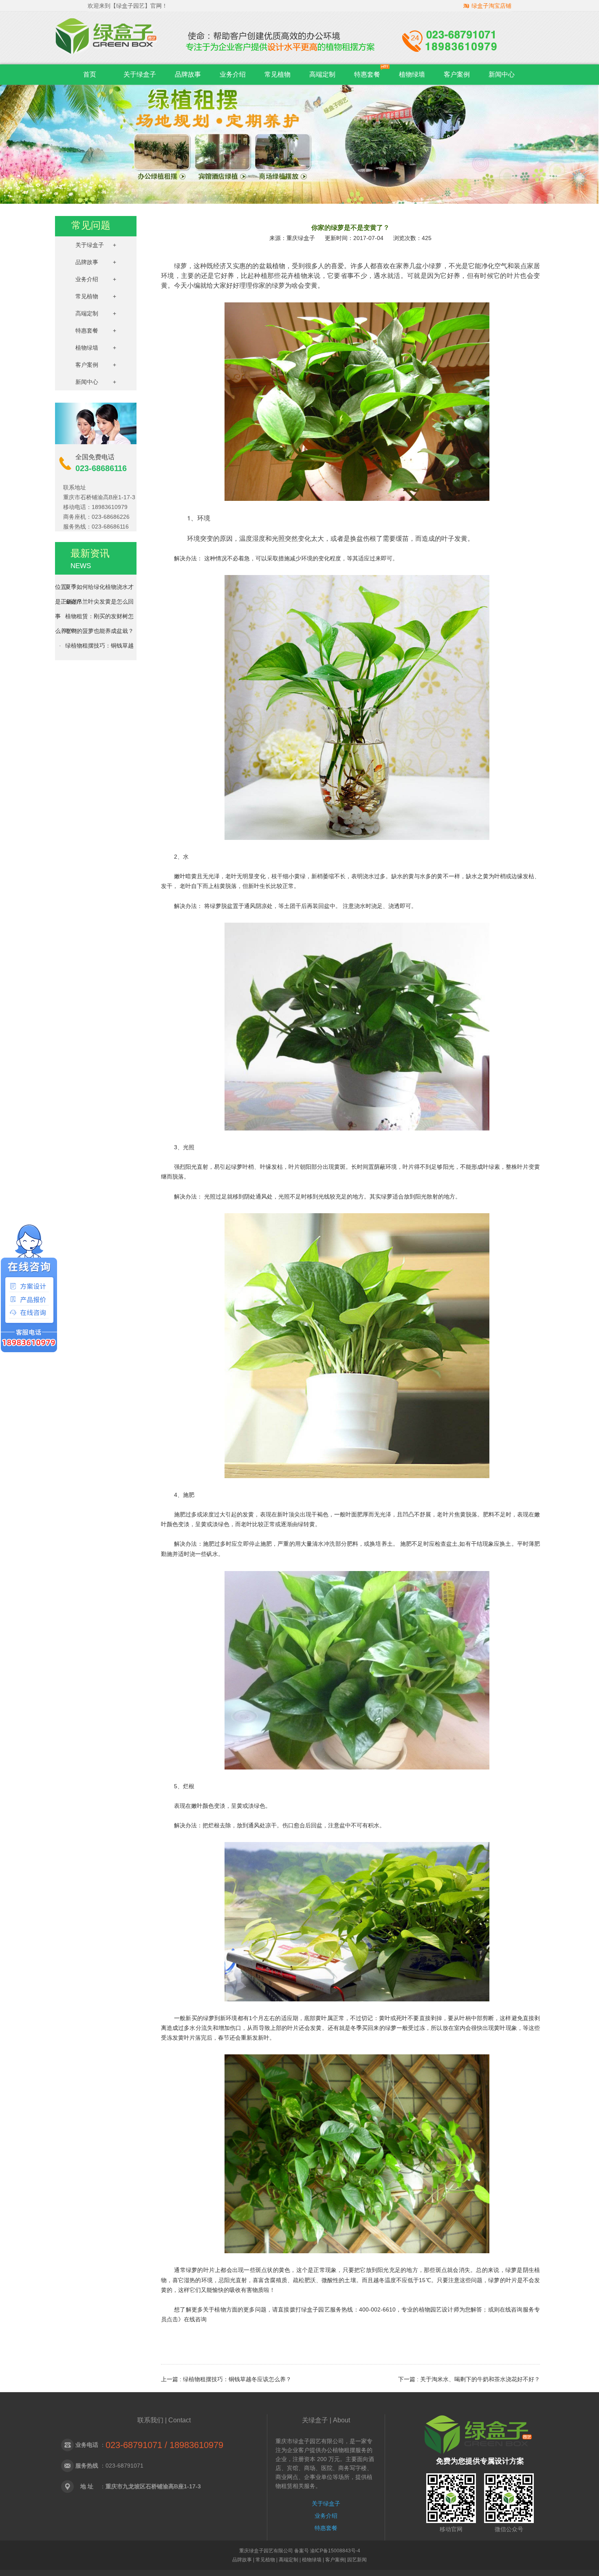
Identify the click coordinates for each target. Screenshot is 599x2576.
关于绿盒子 (140, 74)
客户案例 (457, 74)
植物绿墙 (412, 74)
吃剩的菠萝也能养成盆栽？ (99, 615)
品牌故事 (188, 74)
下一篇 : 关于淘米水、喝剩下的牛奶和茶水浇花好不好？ (469, 2379)
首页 (90, 74)
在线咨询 (195, 2319)
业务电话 (87, 2445)
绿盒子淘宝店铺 (491, 6)
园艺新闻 (357, 2560)
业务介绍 (233, 74)
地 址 (87, 2486)
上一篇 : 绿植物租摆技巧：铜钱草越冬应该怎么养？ (226, 2379)
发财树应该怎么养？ (91, 645)
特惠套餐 (367, 74)
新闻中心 (502, 74)
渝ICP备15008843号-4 (335, 2551)
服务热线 (87, 2466)
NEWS (81, 566)
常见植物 (277, 74)
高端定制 (322, 74)
